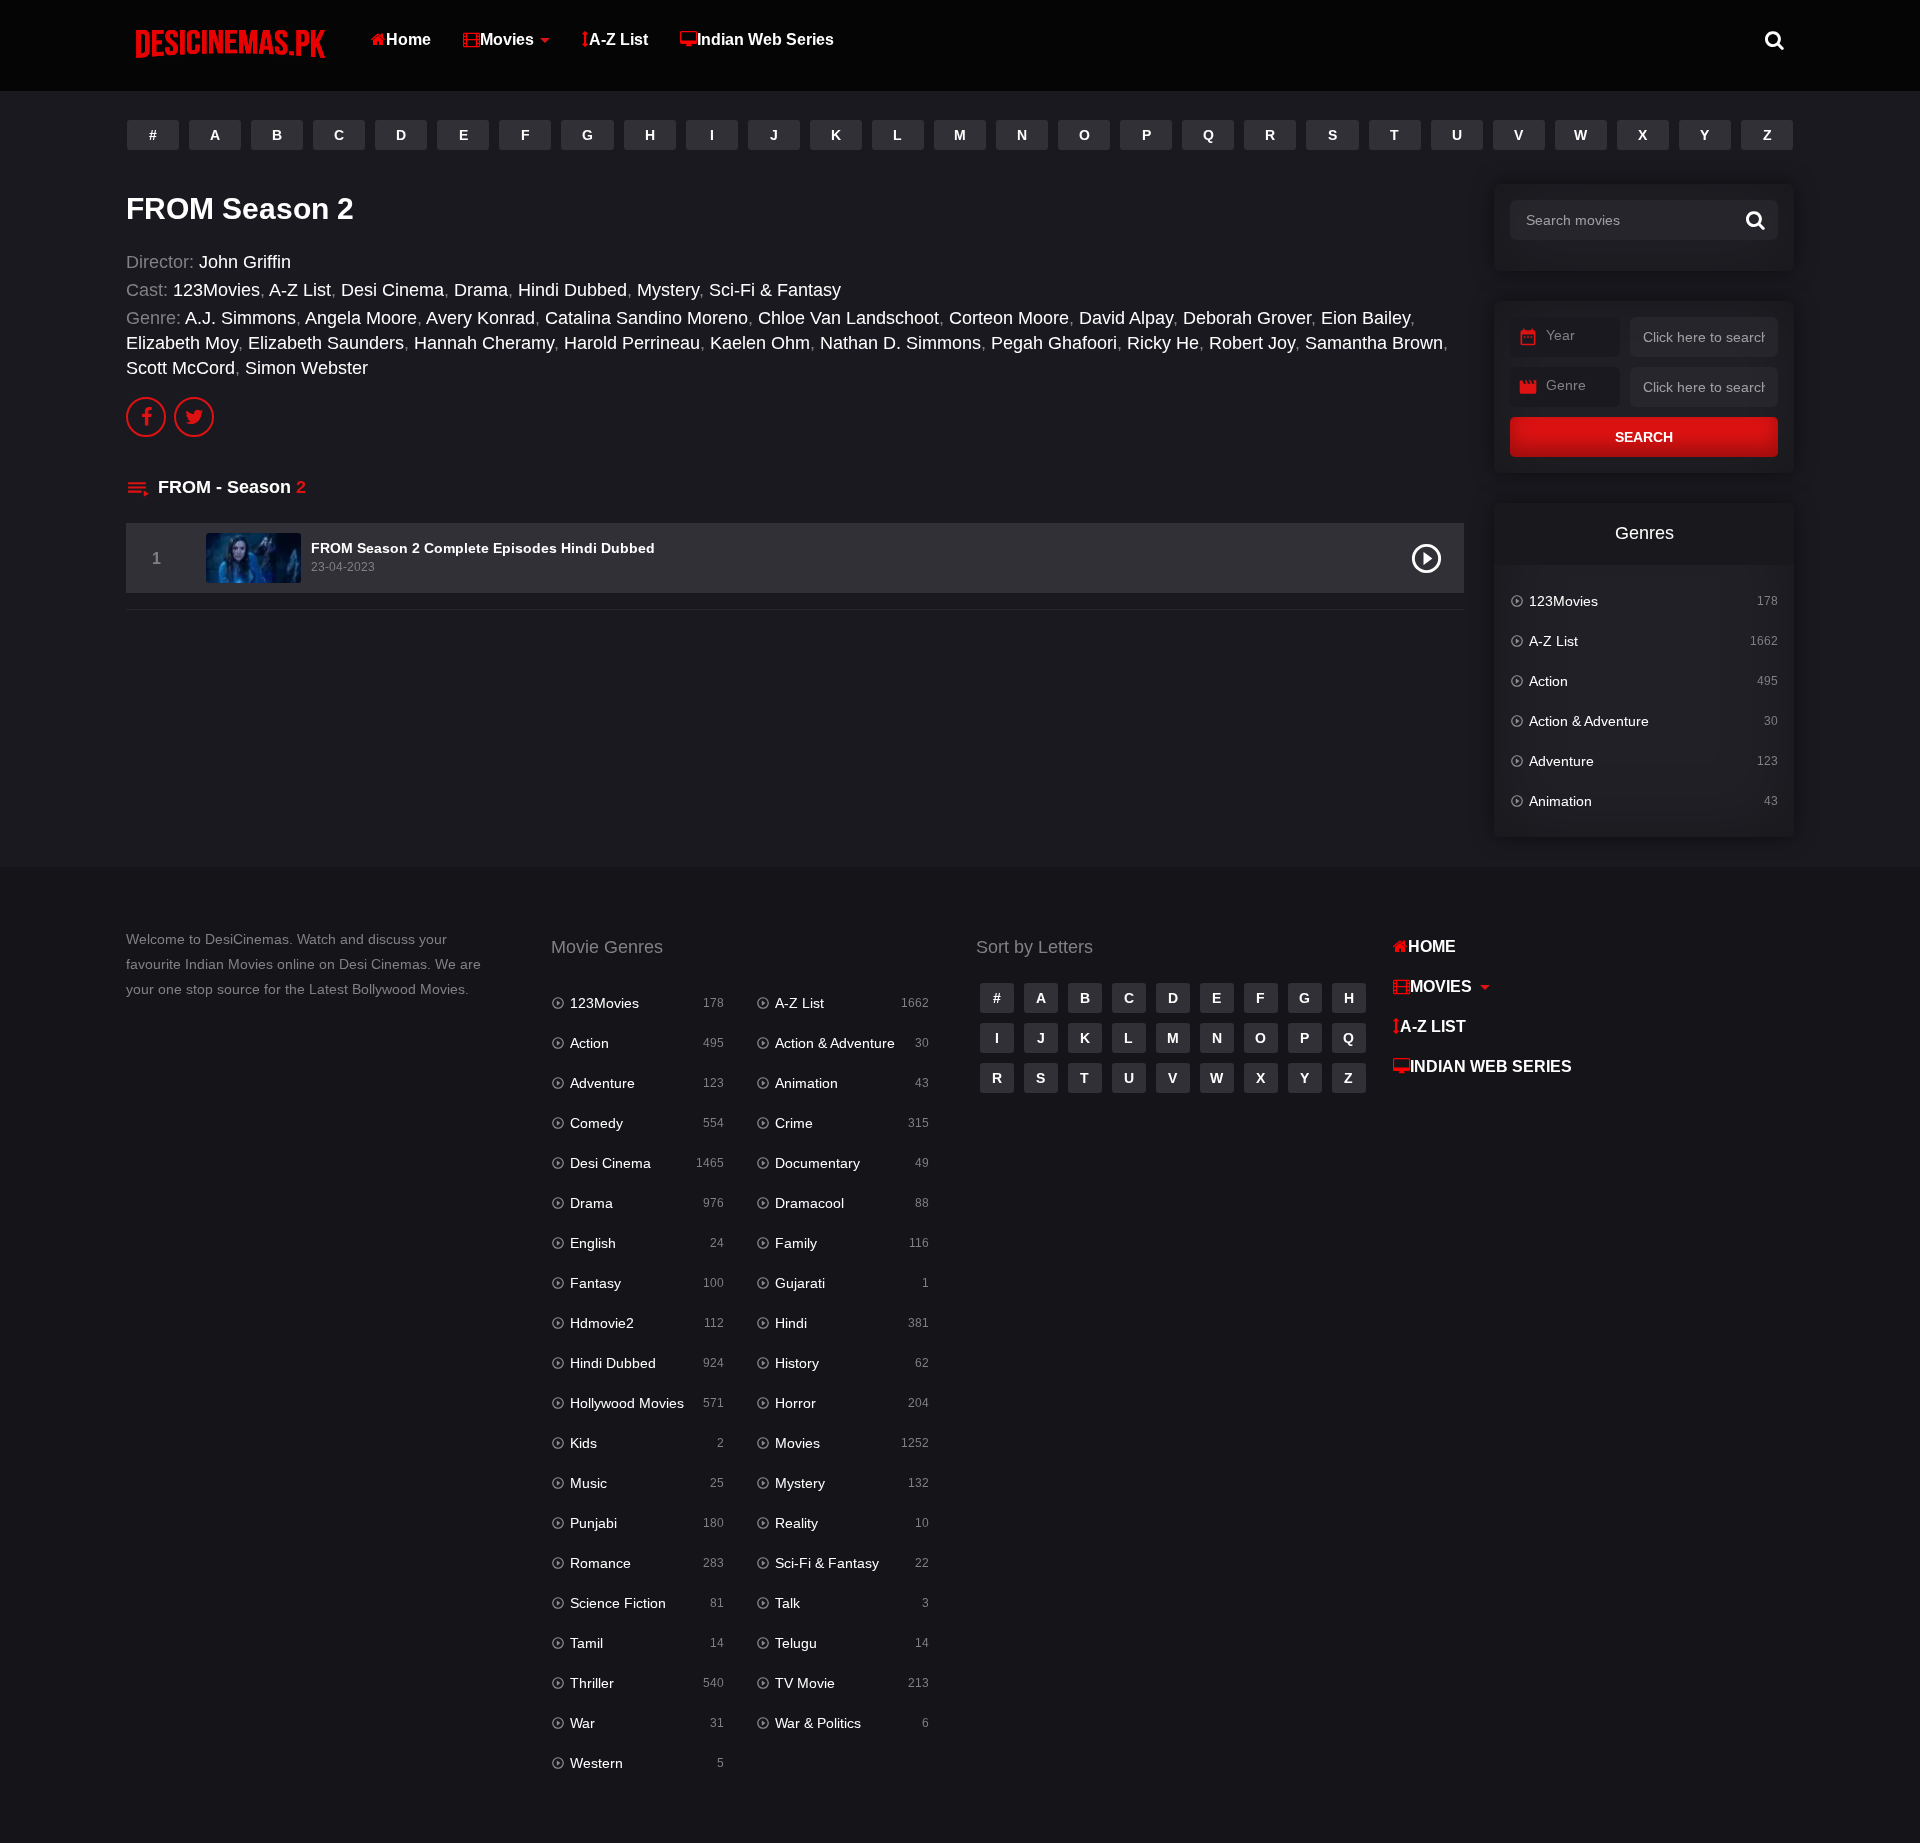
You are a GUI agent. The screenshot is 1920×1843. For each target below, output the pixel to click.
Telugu (796, 1643)
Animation (1560, 801)
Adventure (1561, 761)
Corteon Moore (1009, 318)
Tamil (586, 1643)
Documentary (817, 1163)
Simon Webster (306, 368)
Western (596, 1763)
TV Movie (805, 1683)
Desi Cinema (392, 290)
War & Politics (818, 1723)
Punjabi (593, 1523)
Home (408, 39)
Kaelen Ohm (760, 343)
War (582, 1723)
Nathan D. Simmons (900, 343)
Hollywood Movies (627, 1403)
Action (1548, 681)
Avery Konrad (480, 318)
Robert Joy (1252, 343)
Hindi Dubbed (572, 290)
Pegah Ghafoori (1054, 343)
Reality (796, 1523)
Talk (787, 1603)
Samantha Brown (1374, 343)
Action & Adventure (1589, 721)
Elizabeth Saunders (326, 343)
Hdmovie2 (602, 1323)
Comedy (596, 1123)
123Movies (216, 290)
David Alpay (1126, 318)
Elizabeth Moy (182, 343)
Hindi (791, 1323)
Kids (583, 1443)
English (593, 1243)
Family (796, 1243)
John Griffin (245, 262)
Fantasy (595, 1283)
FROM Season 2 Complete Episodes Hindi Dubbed (483, 548)
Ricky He (1163, 343)
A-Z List (618, 39)
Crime (794, 1123)
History (797, 1363)
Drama (481, 290)
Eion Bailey (1365, 318)
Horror (795, 1403)
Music (588, 1483)
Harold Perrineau (632, 343)
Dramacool (809, 1203)
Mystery (668, 290)
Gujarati (800, 1283)
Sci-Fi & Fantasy (775, 290)
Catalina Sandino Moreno (646, 318)
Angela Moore (361, 318)
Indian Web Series (765, 39)
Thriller (592, 1683)
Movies (507, 39)
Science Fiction (618, 1603)
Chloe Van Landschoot (848, 318)
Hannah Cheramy (484, 343)
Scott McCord (180, 368)
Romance (600, 1563)
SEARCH (1644, 437)
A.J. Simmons (240, 318)
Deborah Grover (1247, 318)
